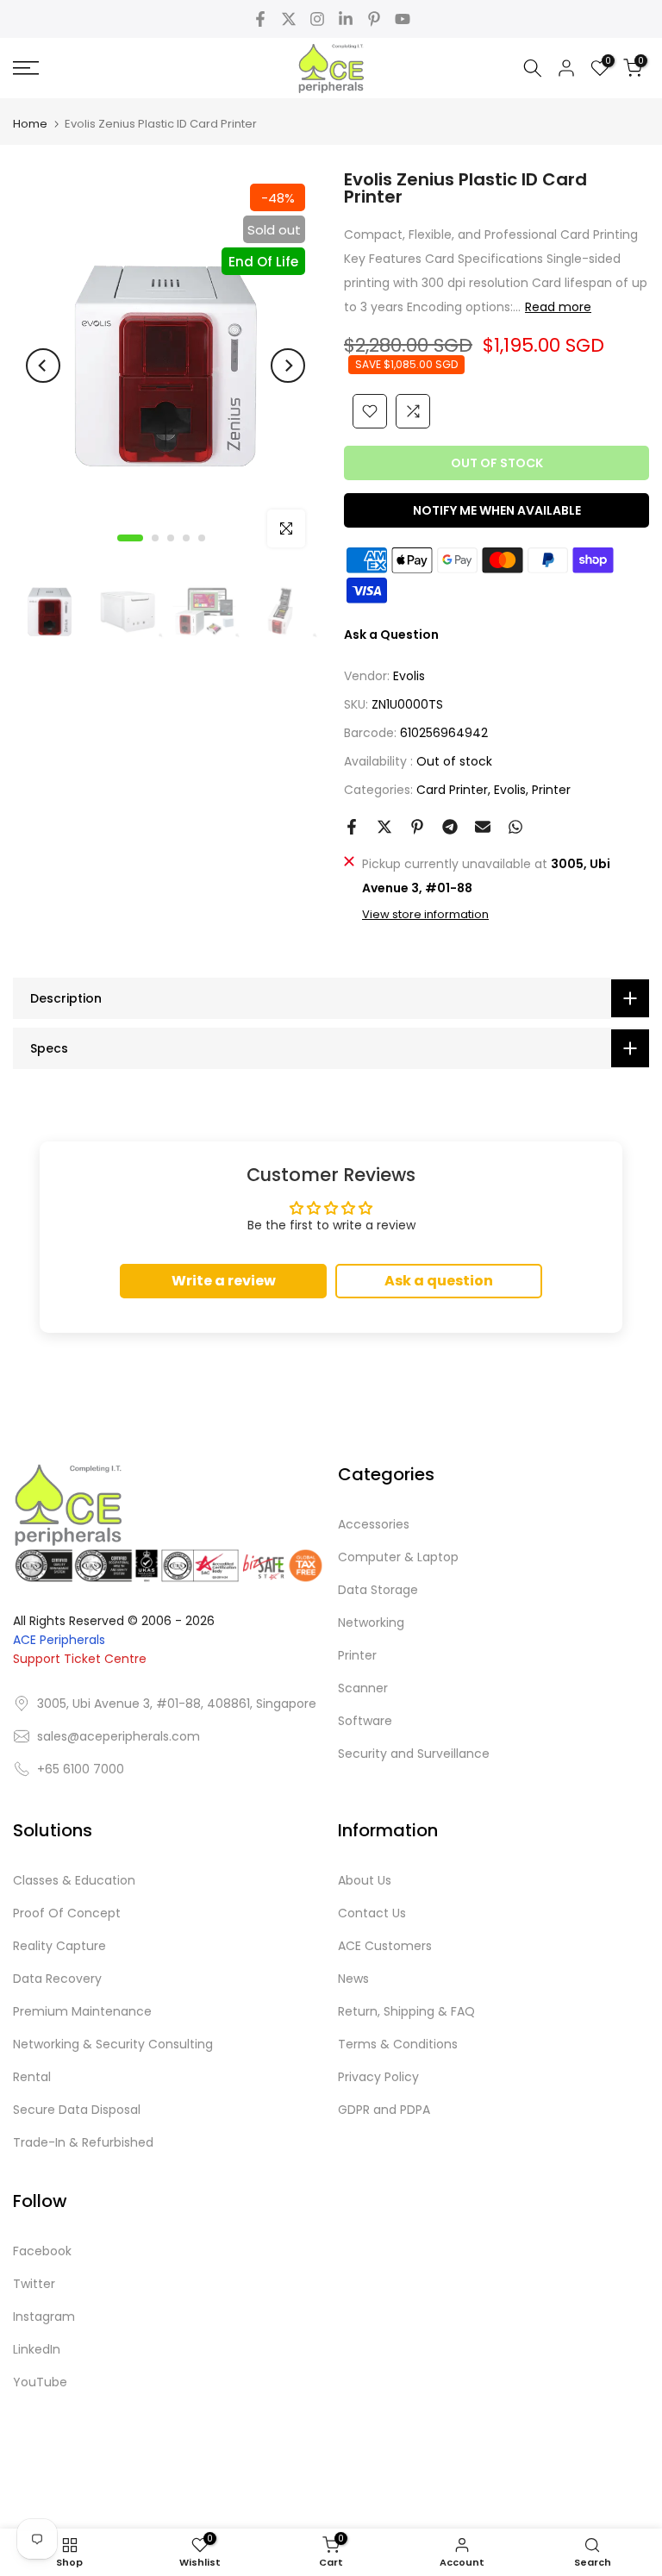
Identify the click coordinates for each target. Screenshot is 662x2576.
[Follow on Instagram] (317, 19)
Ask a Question (391, 635)
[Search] (533, 68)
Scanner (363, 1688)
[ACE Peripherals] (331, 68)
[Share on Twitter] (384, 827)
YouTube (40, 2382)
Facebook (42, 2251)
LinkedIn (37, 2349)
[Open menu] (110, 68)
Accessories (374, 1524)
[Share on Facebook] (352, 827)
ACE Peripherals (59, 1640)
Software (365, 1721)
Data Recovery (57, 1979)
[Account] (566, 68)
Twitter (34, 2284)
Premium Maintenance (82, 2011)
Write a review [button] (224, 1281)
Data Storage (378, 1590)
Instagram (44, 2317)
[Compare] (413, 411)
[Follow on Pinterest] (374, 19)
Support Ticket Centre (80, 1659)
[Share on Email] (483, 827)
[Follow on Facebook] (260, 19)
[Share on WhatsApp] (515, 827)
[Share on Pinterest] (417, 827)
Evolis (409, 676)
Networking (371, 1623)
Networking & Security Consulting (113, 2044)
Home (30, 124)
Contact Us (372, 1913)
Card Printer (452, 790)
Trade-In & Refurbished (83, 2142)
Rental (32, 2077)
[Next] (288, 366)
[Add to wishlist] (370, 411)
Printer (551, 790)
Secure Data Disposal (77, 2110)
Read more (558, 307)
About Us (365, 1880)
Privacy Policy (378, 2077)
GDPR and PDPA (384, 2110)
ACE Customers (385, 1946)
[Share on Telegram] (450, 827)
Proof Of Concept (67, 1913)
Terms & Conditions (398, 2044)
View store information (425, 915)
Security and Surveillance (414, 1754)
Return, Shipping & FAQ (406, 2011)
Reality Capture (59, 1946)
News (353, 1979)
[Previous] (43, 366)
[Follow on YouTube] (403, 19)
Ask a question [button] (439, 1281)
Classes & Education (74, 1880)
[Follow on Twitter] (289, 19)
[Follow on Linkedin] (346, 19)
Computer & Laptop (398, 1557)
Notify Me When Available (497, 510)
